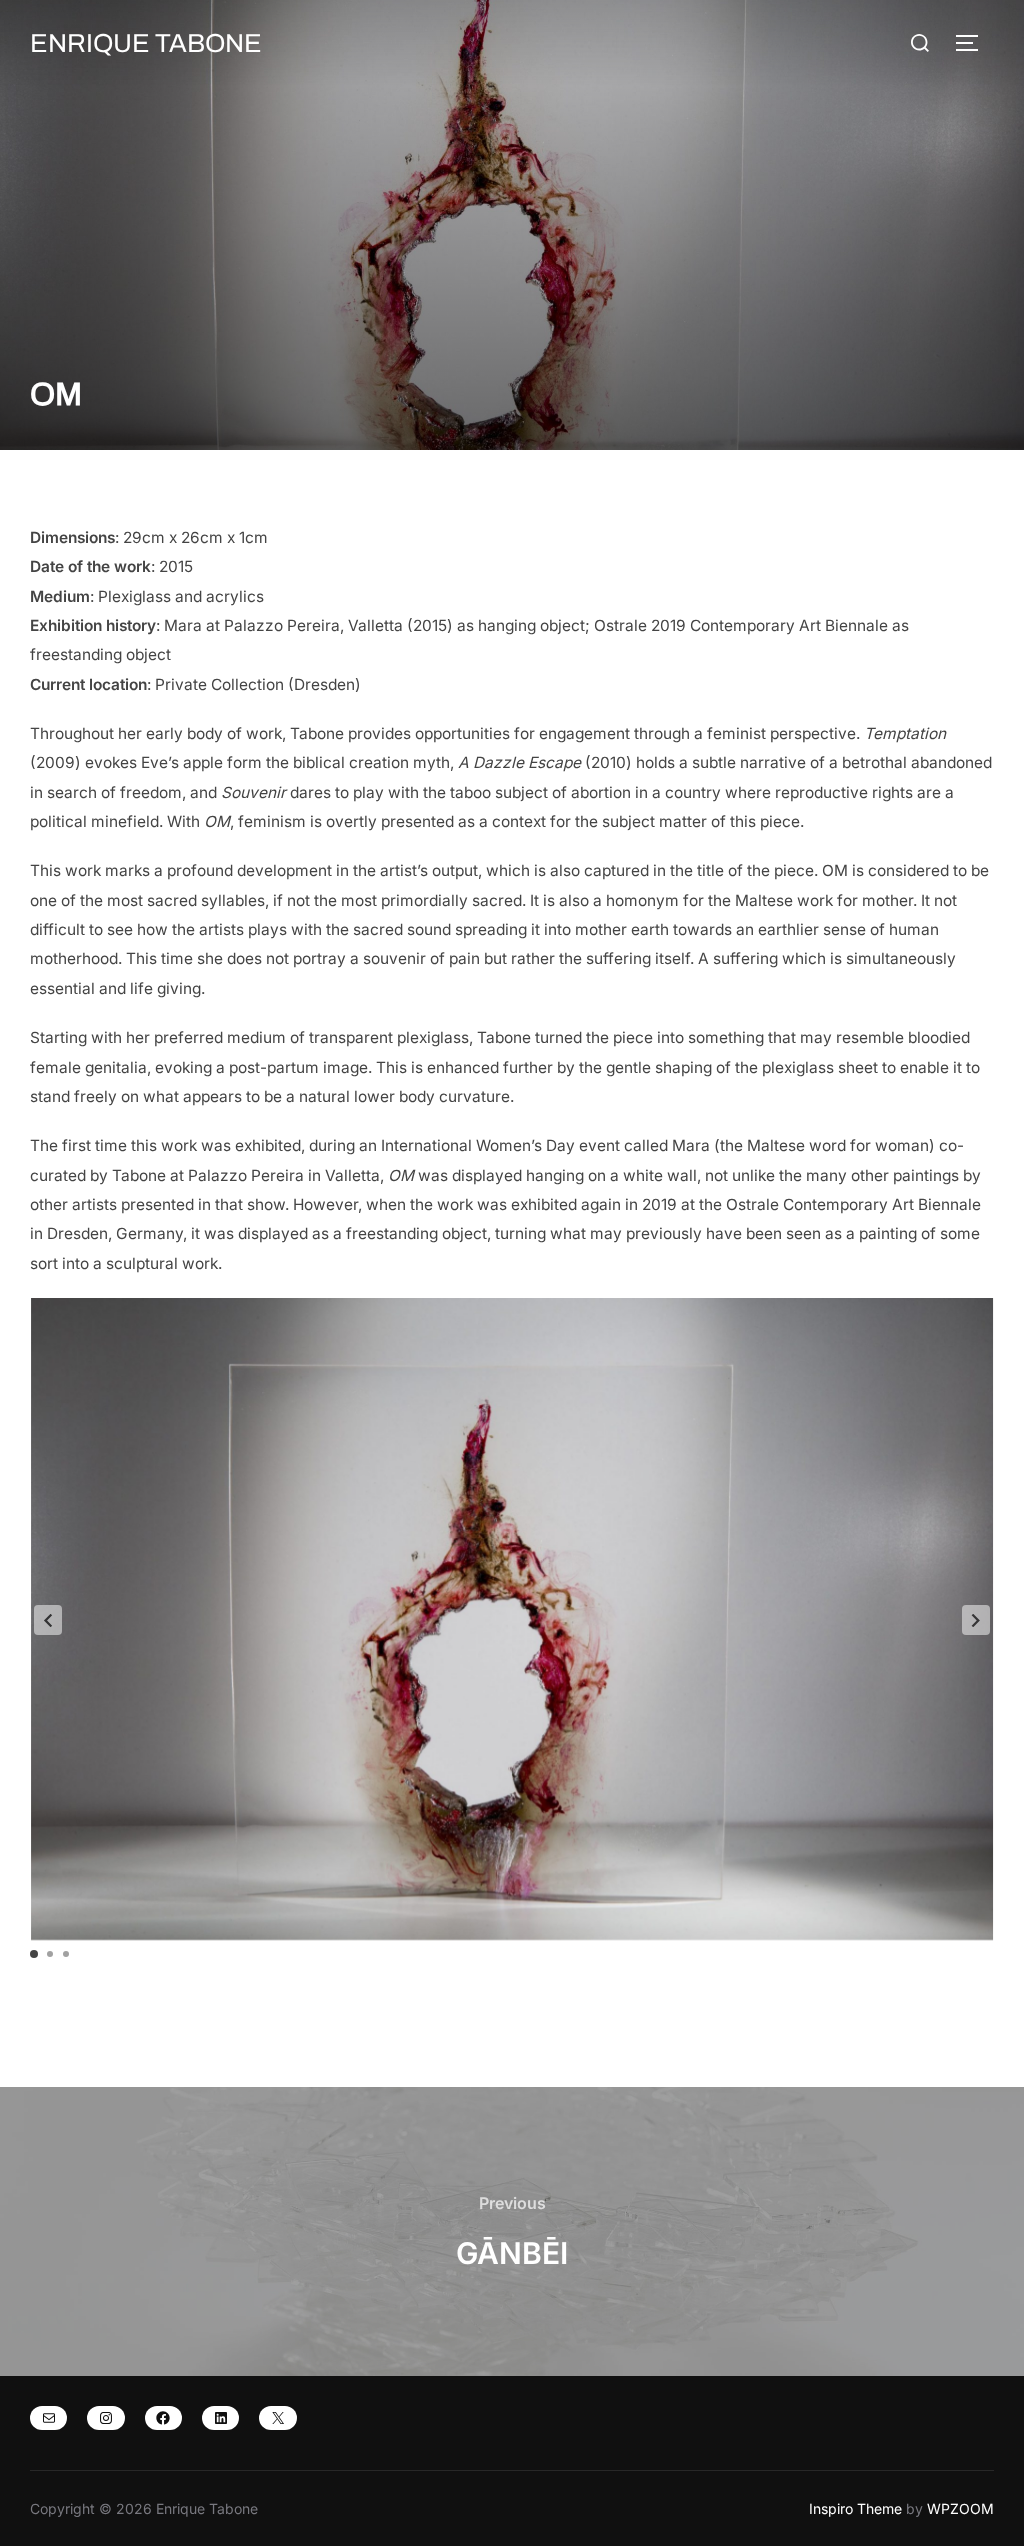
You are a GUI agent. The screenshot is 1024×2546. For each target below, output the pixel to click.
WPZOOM (960, 2508)
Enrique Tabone (146, 43)
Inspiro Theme (855, 2508)
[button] (976, 1620)
